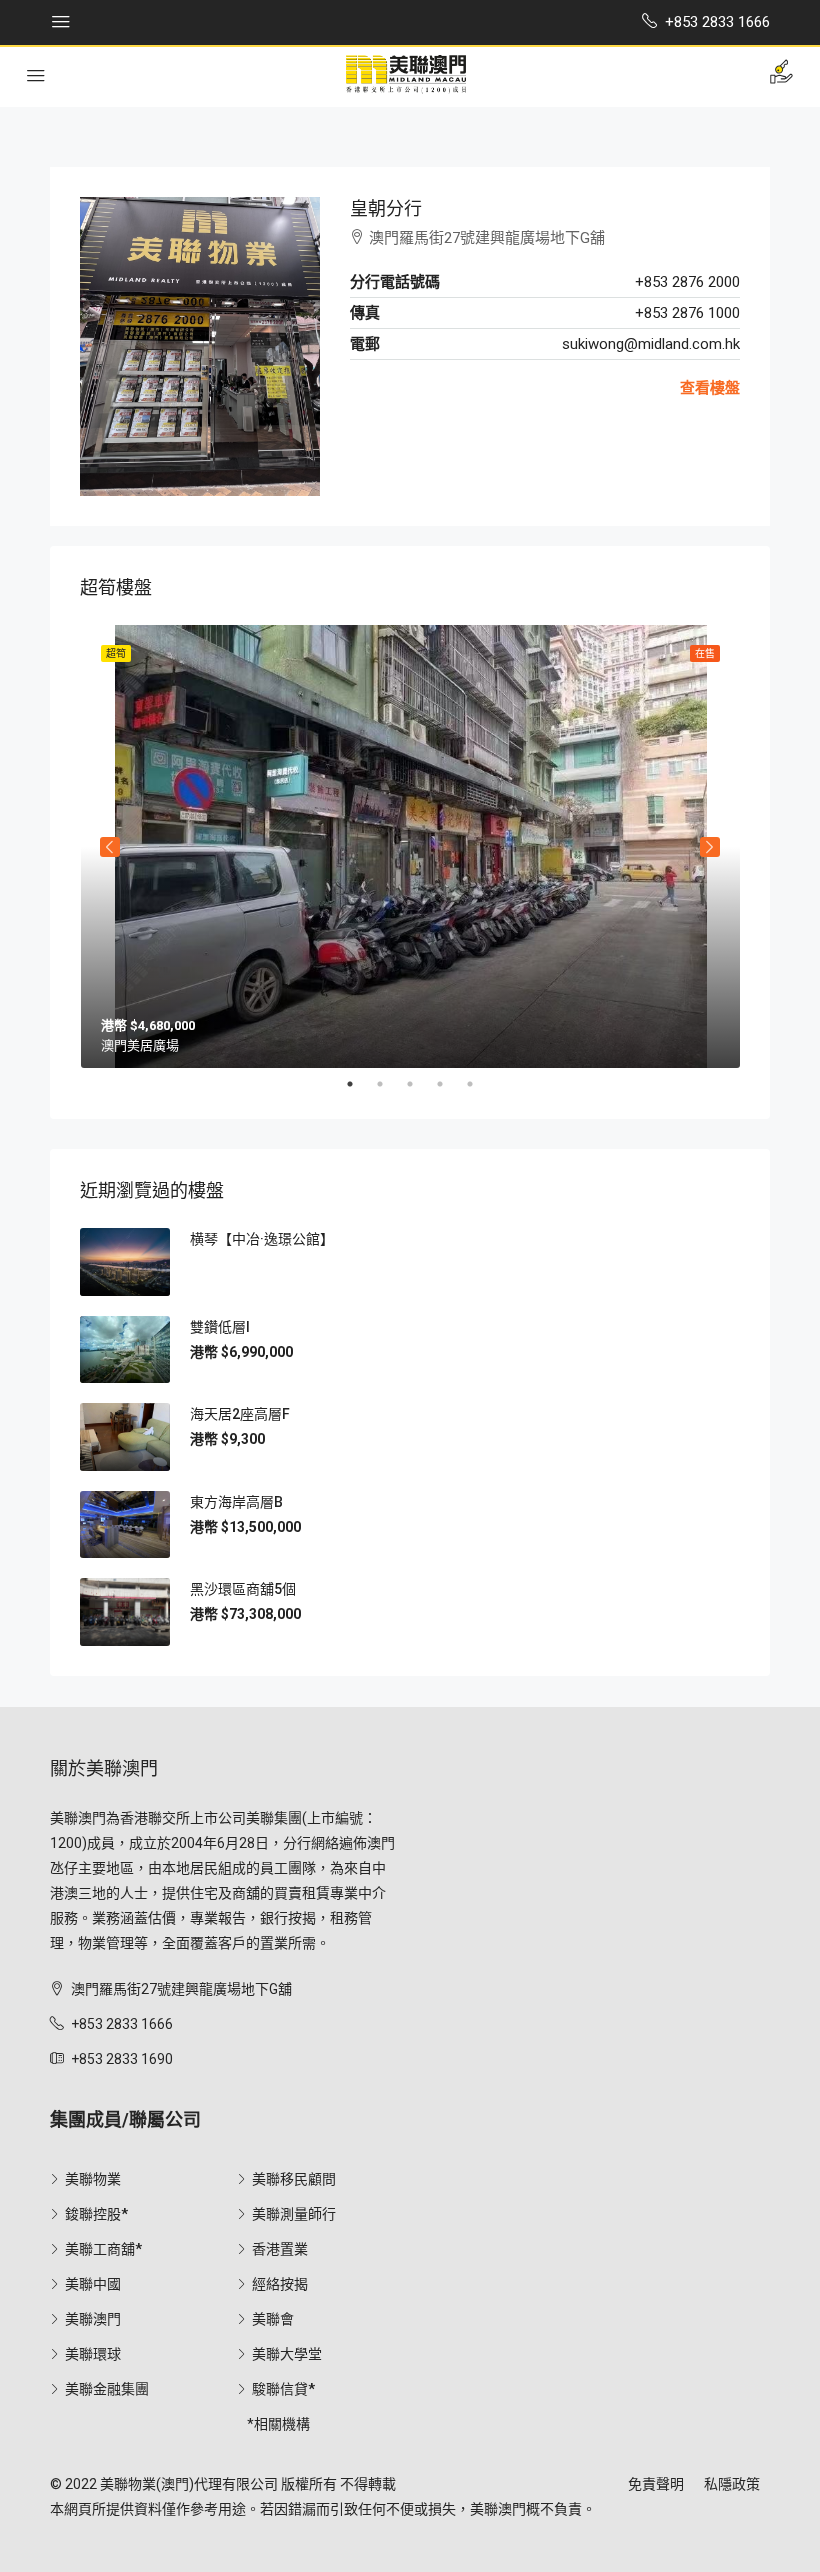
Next (710, 847)
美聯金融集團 (107, 2389)
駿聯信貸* (283, 2389)
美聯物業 (93, 2179)
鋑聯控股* (96, 2214)
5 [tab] (480, 1084)
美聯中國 (93, 2284)
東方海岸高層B (236, 1502)
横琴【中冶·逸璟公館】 (262, 1239)
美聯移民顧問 (294, 2179)
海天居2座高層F (240, 1414)
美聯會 (273, 2319)
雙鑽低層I (220, 1327)
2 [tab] (390, 1084)
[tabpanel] (410, 847)
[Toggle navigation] (61, 22)
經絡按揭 (280, 2284)
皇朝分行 (386, 208)
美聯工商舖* (103, 2249)
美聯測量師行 (294, 2214)
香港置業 (280, 2249)
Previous (110, 847)
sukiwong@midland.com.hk (651, 344)
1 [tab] (360, 1084)
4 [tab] (450, 1084)
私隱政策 (732, 2484)
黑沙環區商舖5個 (243, 1589)
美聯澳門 (93, 2319)
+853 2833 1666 (122, 2024)
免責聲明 (656, 2484)
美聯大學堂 (287, 2354)
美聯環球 (93, 2354)
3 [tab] (420, 1084)
